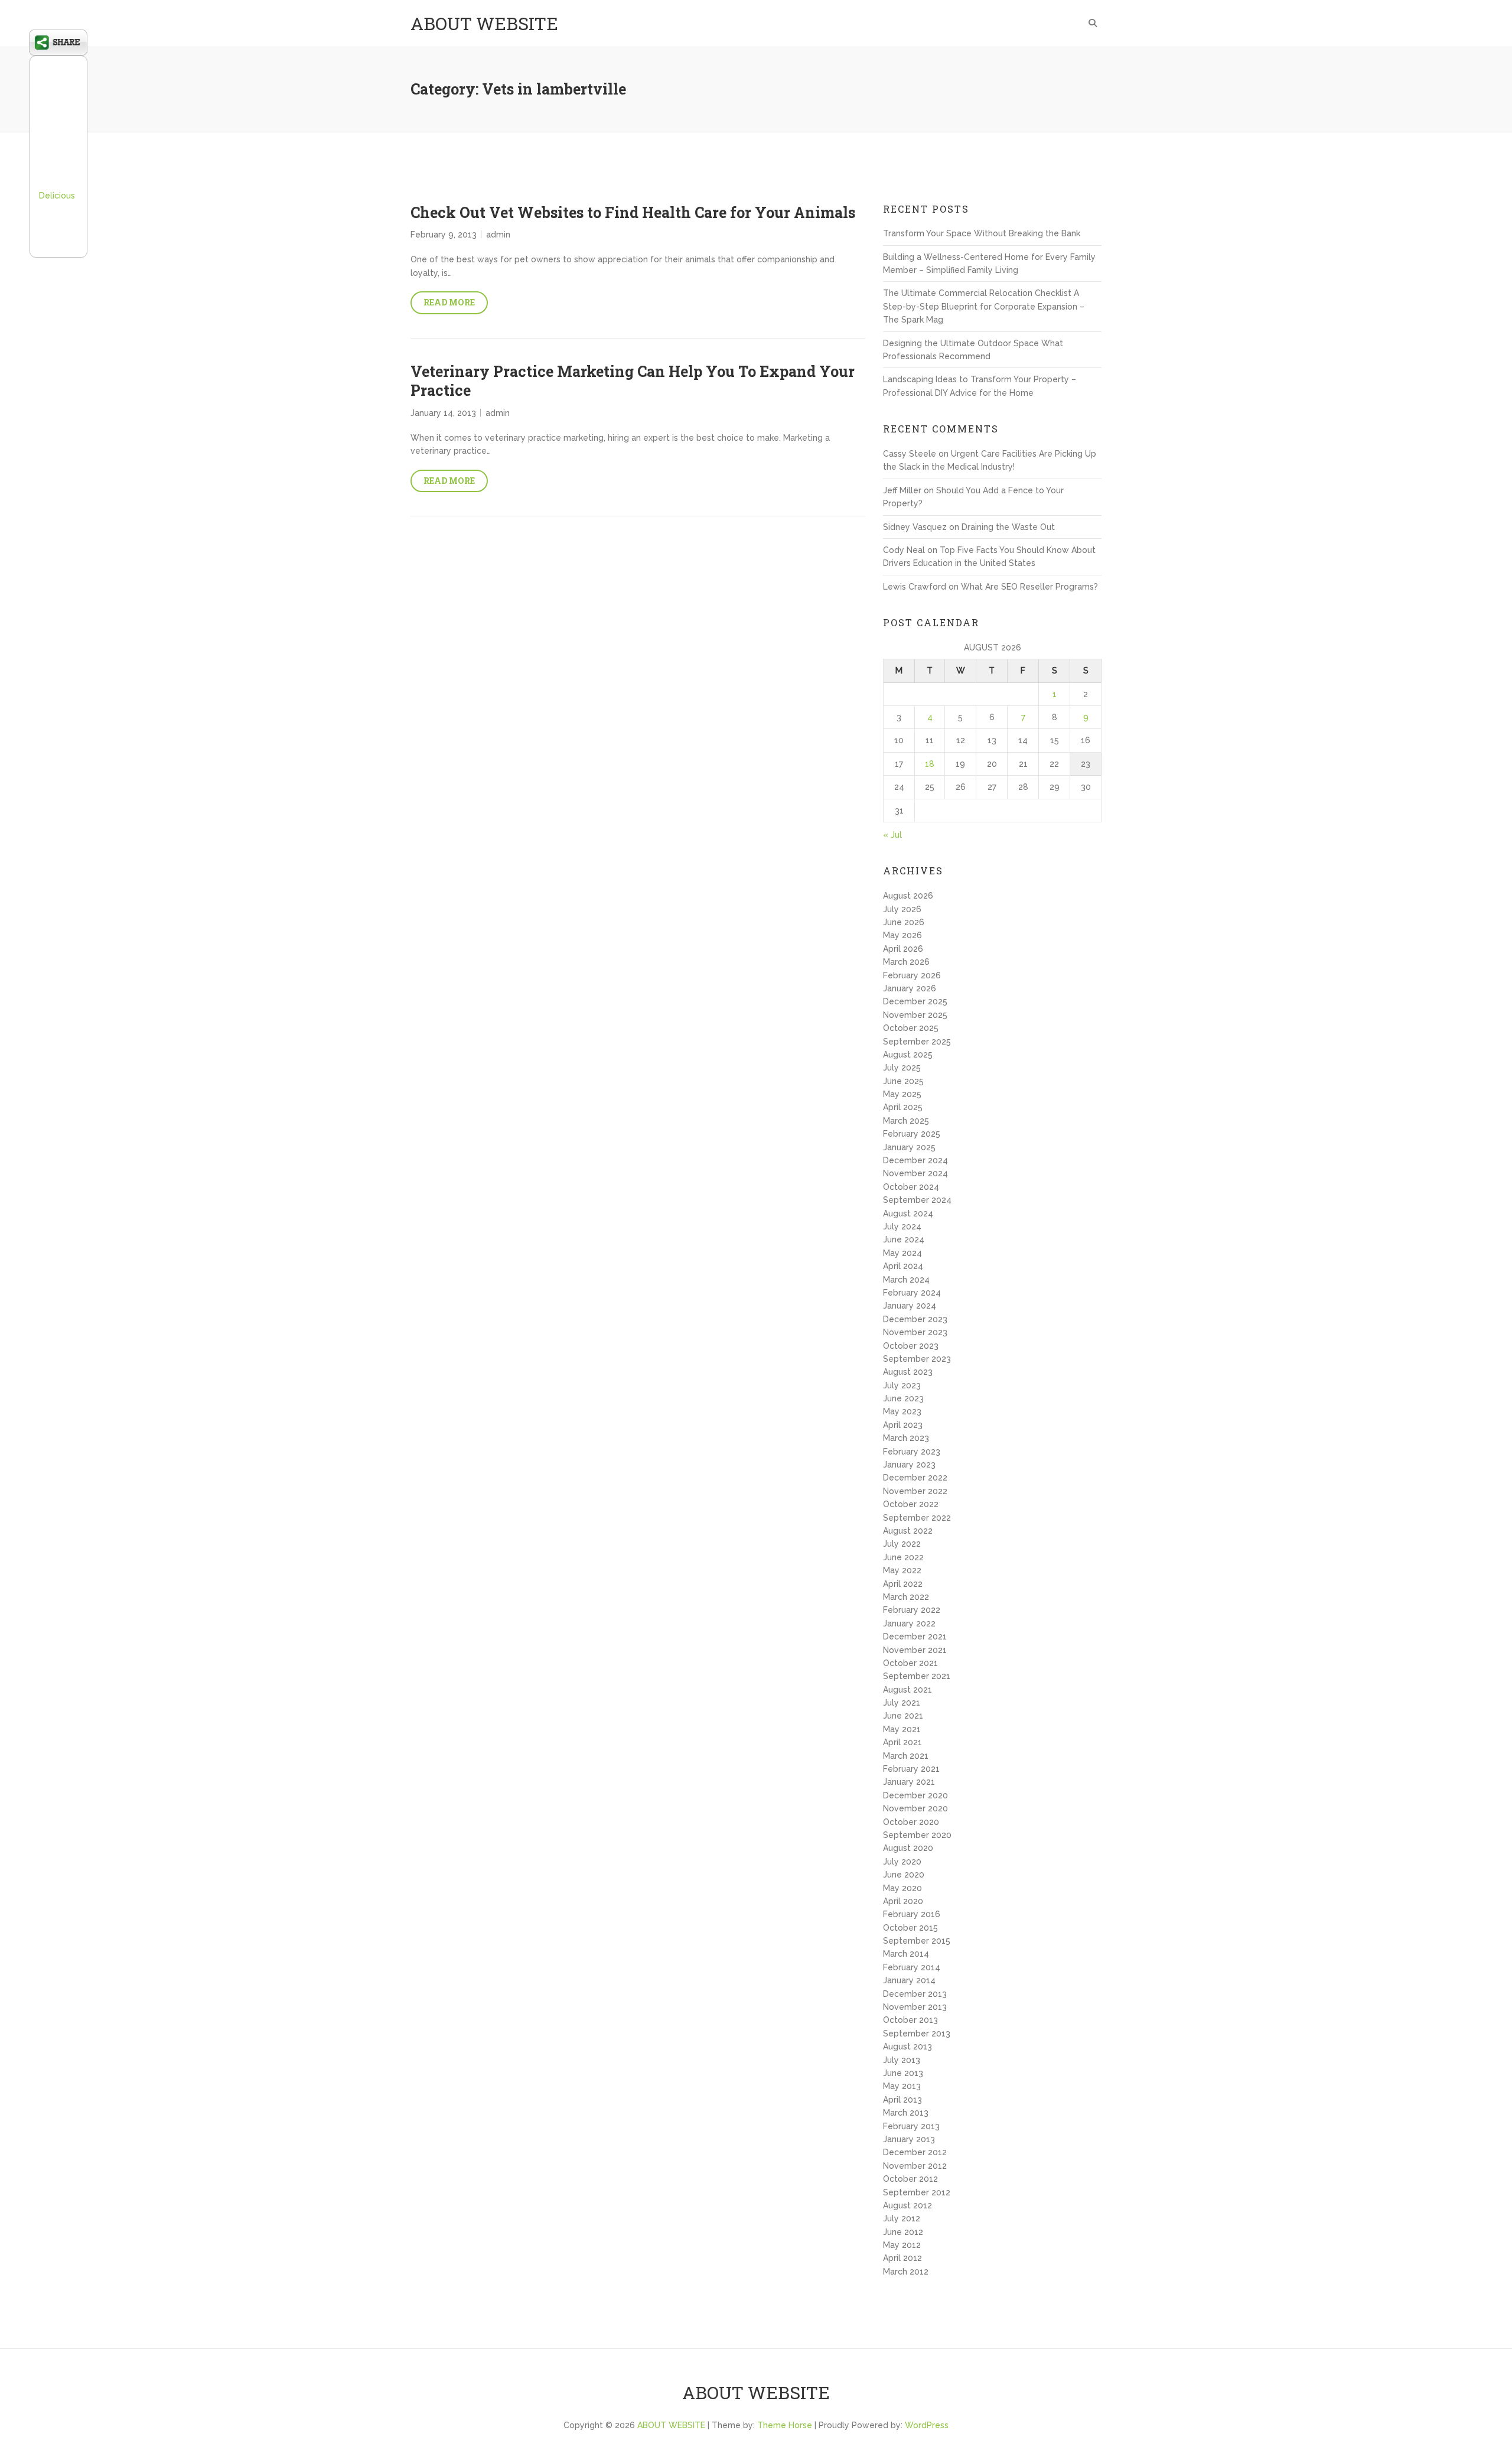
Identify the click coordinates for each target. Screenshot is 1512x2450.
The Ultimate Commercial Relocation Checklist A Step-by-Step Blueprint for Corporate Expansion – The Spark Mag (984, 306)
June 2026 (904, 922)
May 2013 (902, 2086)
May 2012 (902, 2245)
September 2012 (917, 2192)
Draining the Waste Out (1008, 527)
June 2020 (904, 1875)
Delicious (57, 196)
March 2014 (906, 1954)
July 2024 (902, 1226)
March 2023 (906, 1438)
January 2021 (909, 1782)
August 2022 (908, 1531)
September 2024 (917, 1200)
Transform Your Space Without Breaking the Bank (982, 233)
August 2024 (908, 1213)
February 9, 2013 (444, 235)
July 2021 (902, 1703)
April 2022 (903, 1584)
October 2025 (911, 1028)
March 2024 (906, 1280)
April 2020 (903, 1901)
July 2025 (902, 1068)
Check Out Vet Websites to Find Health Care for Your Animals (633, 212)
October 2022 (911, 1504)
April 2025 (903, 1107)
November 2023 (915, 1332)
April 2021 (902, 1742)
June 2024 (904, 1239)
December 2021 (915, 1636)
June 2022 (903, 1557)
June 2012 (903, 2232)
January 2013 (909, 2139)
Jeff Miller (902, 490)
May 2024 (902, 1253)
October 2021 (910, 1663)
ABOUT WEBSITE (484, 23)
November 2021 (915, 1650)
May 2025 (902, 1094)
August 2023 (908, 1372)
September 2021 (917, 1676)
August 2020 (908, 1848)
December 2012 (915, 2152)
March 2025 (906, 1121)
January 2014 (909, 1980)
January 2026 (910, 988)
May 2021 (902, 1729)
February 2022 (912, 1610)
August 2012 (907, 2205)
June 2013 (903, 2073)
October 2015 (910, 1928)
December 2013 (915, 1994)
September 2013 (917, 2033)
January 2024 (910, 1306)
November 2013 (915, 2007)
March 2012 (906, 2272)
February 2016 (912, 1914)
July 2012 (902, 2218)
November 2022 (915, 1491)
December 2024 (915, 1160)
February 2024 (912, 1293)
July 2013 (902, 2060)
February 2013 (911, 2126)
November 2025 (915, 1015)
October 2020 (911, 1822)
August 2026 (908, 896)
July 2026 (902, 909)
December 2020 (915, 1795)
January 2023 (909, 1465)
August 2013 (907, 2046)
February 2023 (912, 1452)
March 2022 (906, 1597)
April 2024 (903, 1266)
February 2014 (912, 1967)
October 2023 (911, 1346)
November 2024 (915, 1173)
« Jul (892, 835)
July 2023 (902, 1385)
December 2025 (915, 1001)
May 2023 (902, 1411)
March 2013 (906, 2113)
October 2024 (911, 1187)
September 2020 (917, 1835)
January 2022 (909, 1623)
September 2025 (917, 1042)
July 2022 (902, 1544)
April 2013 (902, 2100)
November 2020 (915, 1808)
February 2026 (912, 975)
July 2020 (902, 1862)
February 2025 (912, 1134)
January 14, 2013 (443, 413)
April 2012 (902, 2258)
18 (930, 764)
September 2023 (917, 1359)
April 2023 (903, 1425)
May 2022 (902, 1570)
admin (498, 235)
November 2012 (915, 2166)
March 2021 (906, 1756)
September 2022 (917, 1518)
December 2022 (915, 1478)
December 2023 (915, 1319)
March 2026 (906, 962)
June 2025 (903, 1081)
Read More (449, 302)
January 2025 (909, 1147)
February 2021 (911, 1769)
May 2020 (902, 1888)
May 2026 (902, 935)
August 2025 (908, 1055)
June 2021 (903, 1716)
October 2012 (910, 2179)
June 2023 (903, 1398)
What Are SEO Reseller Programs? (1029, 587)
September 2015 (917, 1941)
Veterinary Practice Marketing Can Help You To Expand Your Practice (633, 381)
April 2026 (903, 949)
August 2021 (907, 1690)
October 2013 (910, 2020)
